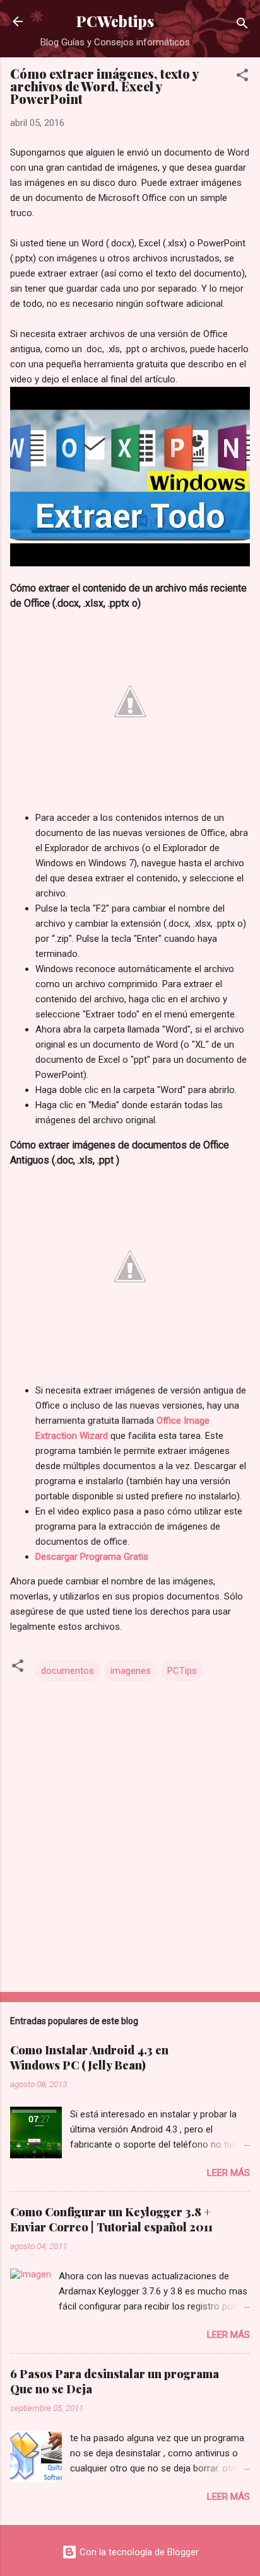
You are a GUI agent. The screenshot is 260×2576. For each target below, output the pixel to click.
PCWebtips (115, 21)
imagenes (131, 1671)
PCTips (182, 1671)
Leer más (228, 2173)
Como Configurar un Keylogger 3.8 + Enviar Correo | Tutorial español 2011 (111, 2219)
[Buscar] (242, 26)
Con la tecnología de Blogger (138, 2552)
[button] (242, 77)
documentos (68, 1671)
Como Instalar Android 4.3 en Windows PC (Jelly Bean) (89, 2058)
